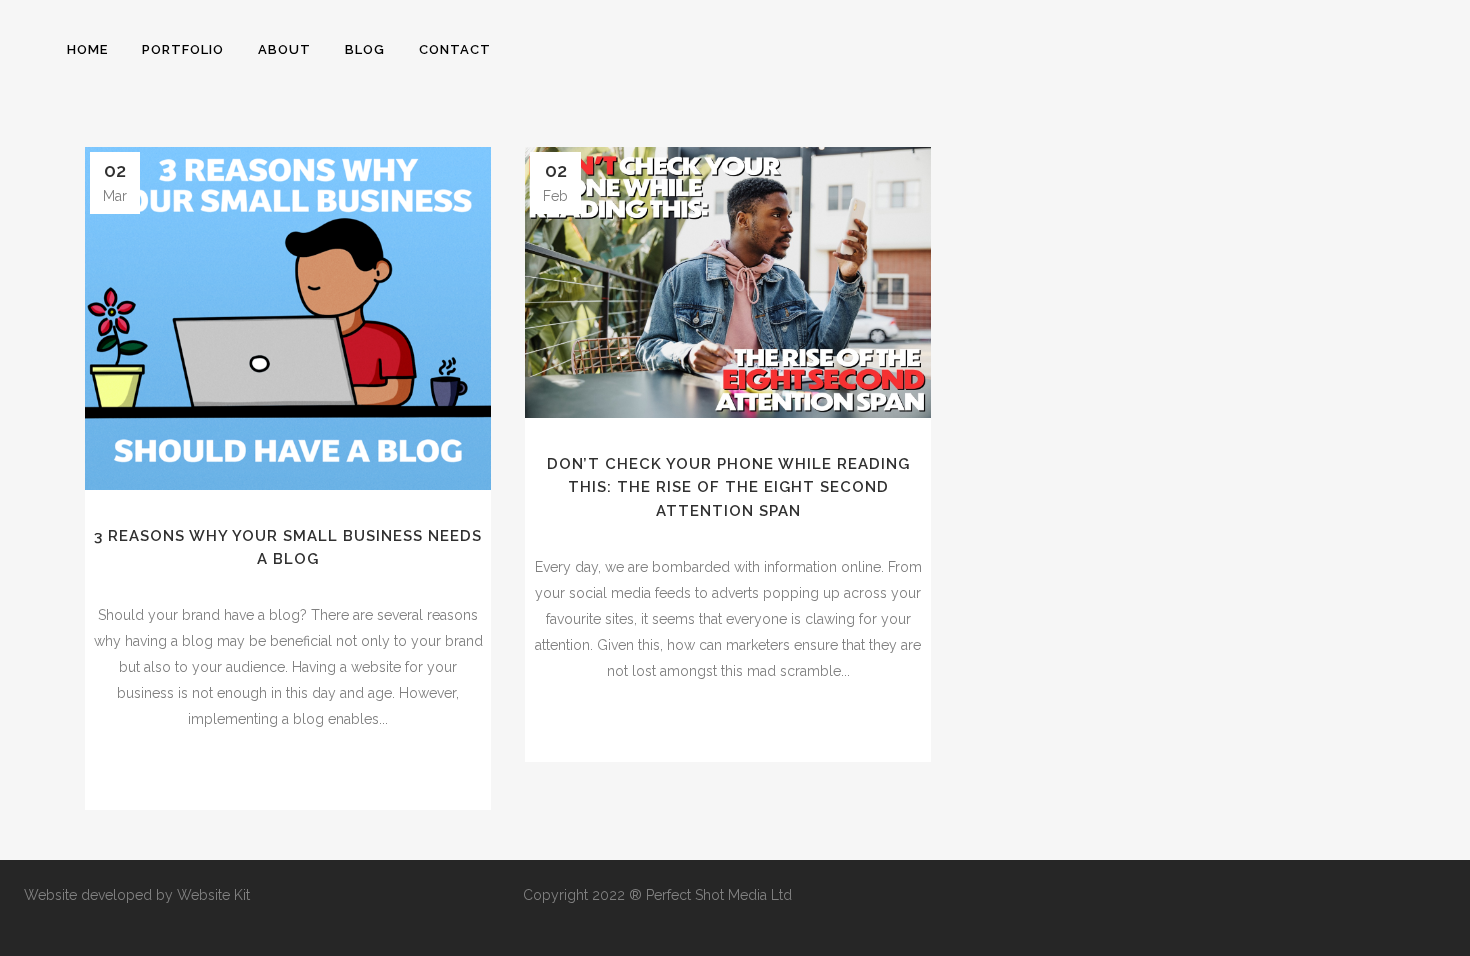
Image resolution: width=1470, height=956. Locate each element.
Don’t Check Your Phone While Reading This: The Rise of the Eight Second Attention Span (728, 487)
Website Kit (213, 895)
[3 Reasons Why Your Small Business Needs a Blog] (288, 318)
